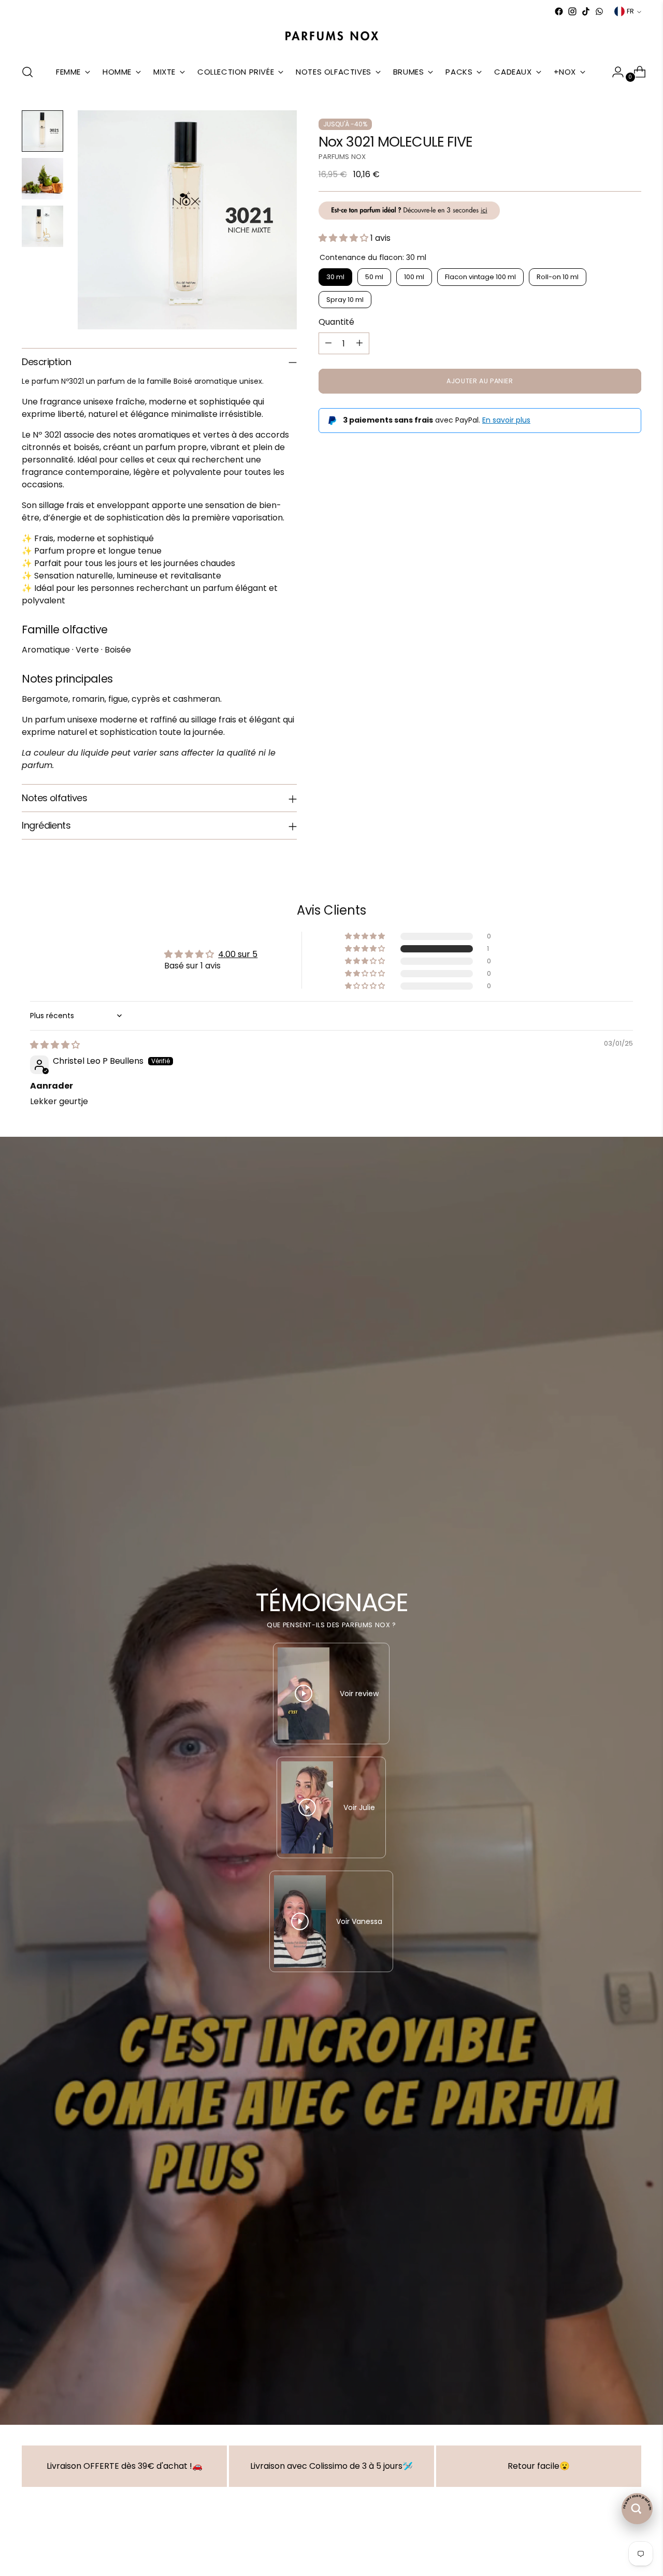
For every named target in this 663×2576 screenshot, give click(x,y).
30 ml (335, 277)
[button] (344, 238)
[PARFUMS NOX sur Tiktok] (586, 11)
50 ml (374, 277)
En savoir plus (506, 420)
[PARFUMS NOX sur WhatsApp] (599, 11)
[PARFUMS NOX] (331, 37)
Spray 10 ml (345, 299)
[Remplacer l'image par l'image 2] (42, 179)
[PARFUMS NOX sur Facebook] (559, 11)
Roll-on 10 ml (558, 277)
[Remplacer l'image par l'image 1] (42, 131)
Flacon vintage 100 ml (480, 277)
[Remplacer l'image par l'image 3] (42, 226)
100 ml (414, 277)
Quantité (336, 322)
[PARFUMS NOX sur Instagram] (572, 11)
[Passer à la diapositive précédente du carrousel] (609, 2548)
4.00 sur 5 (238, 954)
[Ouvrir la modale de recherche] (27, 72)
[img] (55, 1045)
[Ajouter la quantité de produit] (359, 343)
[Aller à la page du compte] (614, 72)
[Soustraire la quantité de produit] (328, 343)
